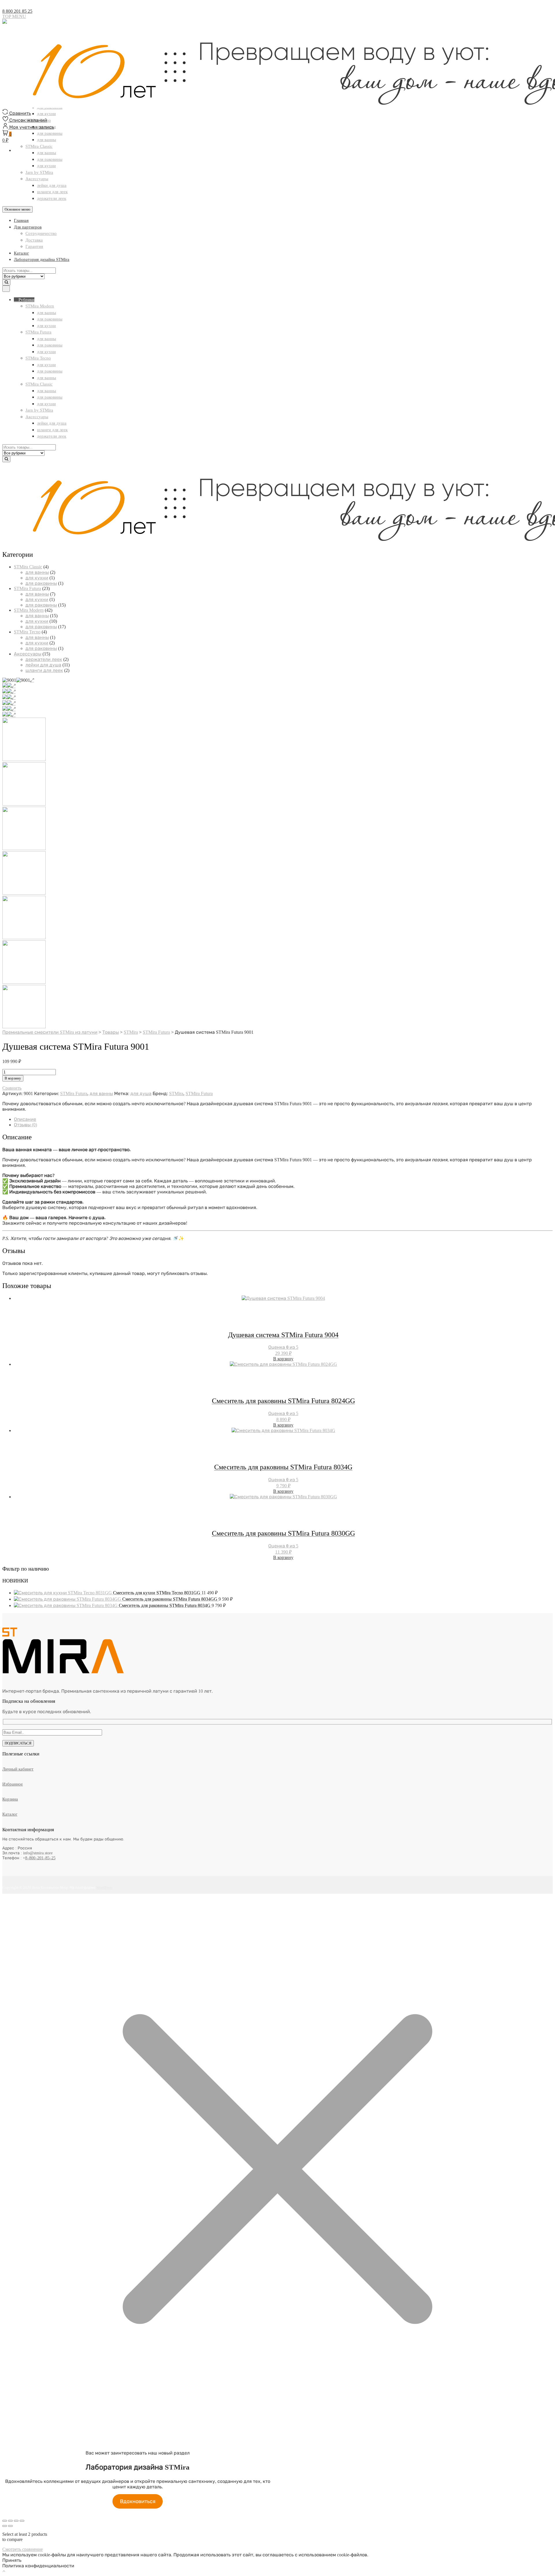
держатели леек (52, 198)
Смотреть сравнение (23, 2549)
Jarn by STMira (39, 172)
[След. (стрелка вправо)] (10, 2526)
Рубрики (26, 300)
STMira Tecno (38, 358)
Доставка (34, 240)
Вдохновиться (138, 2501)
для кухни (46, 166)
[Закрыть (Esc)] (22, 2521)
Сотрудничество (41, 233)
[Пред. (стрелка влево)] (5, 2526)
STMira (176, 1093)
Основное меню (17, 209)
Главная (21, 220)
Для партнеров (28, 227)
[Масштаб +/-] (5, 2521)
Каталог (21, 253)
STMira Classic (39, 384)
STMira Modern (40, 306)
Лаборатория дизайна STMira (42, 259)
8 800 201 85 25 (17, 11)
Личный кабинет (18, 1769)
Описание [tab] (25, 1119)
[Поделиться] (16, 2521)
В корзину (13, 1078)
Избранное (13, 1784)
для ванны (47, 313)
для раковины (50, 159)
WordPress (104, 1887)
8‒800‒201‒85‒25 (40, 1858)
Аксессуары (37, 179)
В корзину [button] (283, 1359)
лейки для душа (52, 185)
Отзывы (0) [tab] (25, 1125)
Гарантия (34, 246)
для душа (141, 1093)
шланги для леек (52, 192)
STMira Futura (38, 332)
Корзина (10, 1799)
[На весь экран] (10, 2521)
